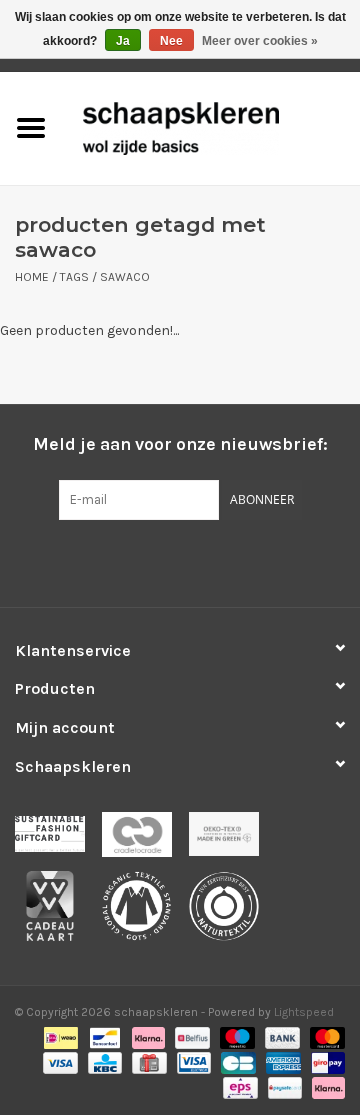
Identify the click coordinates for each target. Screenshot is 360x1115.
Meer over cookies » (260, 41)
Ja (123, 41)
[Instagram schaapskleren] (215, 561)
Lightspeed (304, 1012)
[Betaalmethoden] (59, 1037)
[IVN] (231, 911)
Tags (74, 277)
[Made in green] (231, 840)
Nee (171, 41)
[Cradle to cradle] (145, 840)
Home (32, 277)
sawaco (125, 277)
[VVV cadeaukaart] (58, 911)
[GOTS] (145, 911)
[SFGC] (58, 840)
